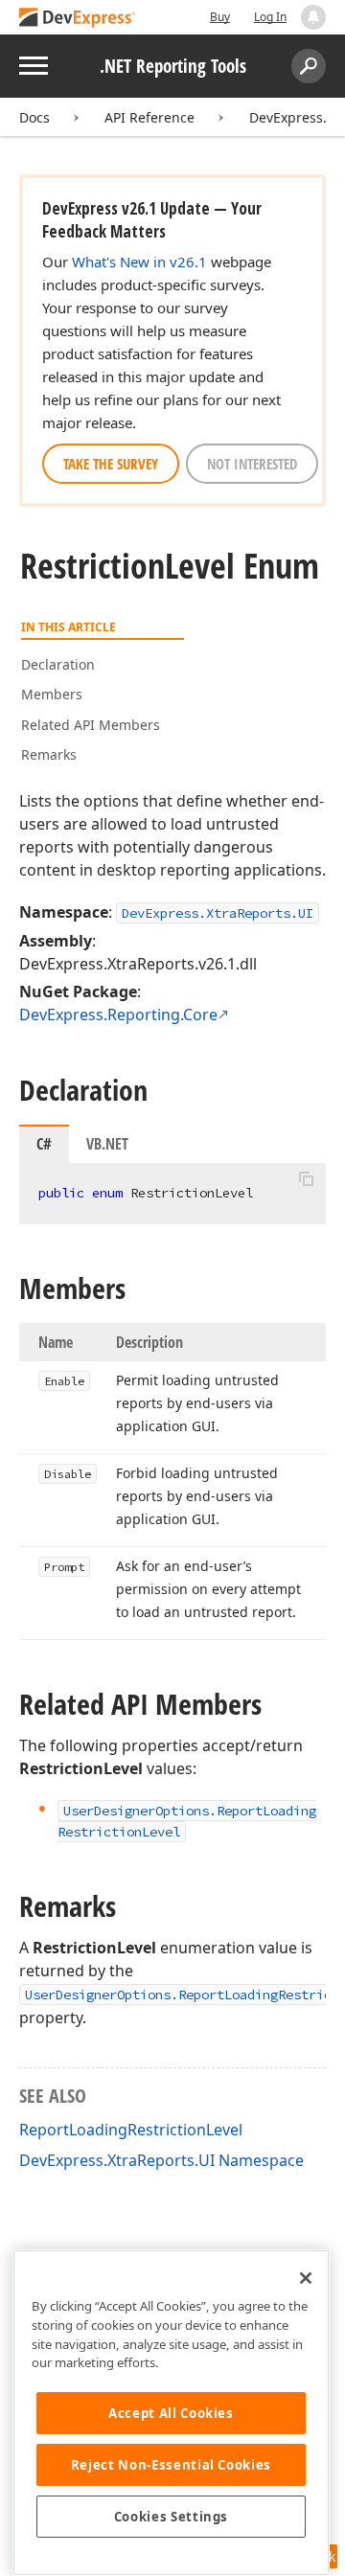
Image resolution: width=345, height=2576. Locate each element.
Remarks (49, 754)
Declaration (58, 664)
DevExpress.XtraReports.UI (218, 913)
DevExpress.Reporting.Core (118, 1014)
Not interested (252, 464)
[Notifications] (313, 17)
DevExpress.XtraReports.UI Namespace (161, 2160)
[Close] (306, 2278)
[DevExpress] (78, 19)
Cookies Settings (172, 2517)
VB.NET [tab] (107, 1144)
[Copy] (306, 1179)
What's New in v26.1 (139, 262)
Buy (220, 17)
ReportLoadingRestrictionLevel (131, 2130)
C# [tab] (44, 1144)
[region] (171, 2413)
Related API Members (91, 725)
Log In (270, 17)
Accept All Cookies (171, 2413)
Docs (34, 117)
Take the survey (111, 464)
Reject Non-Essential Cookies (171, 2465)
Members (52, 694)
